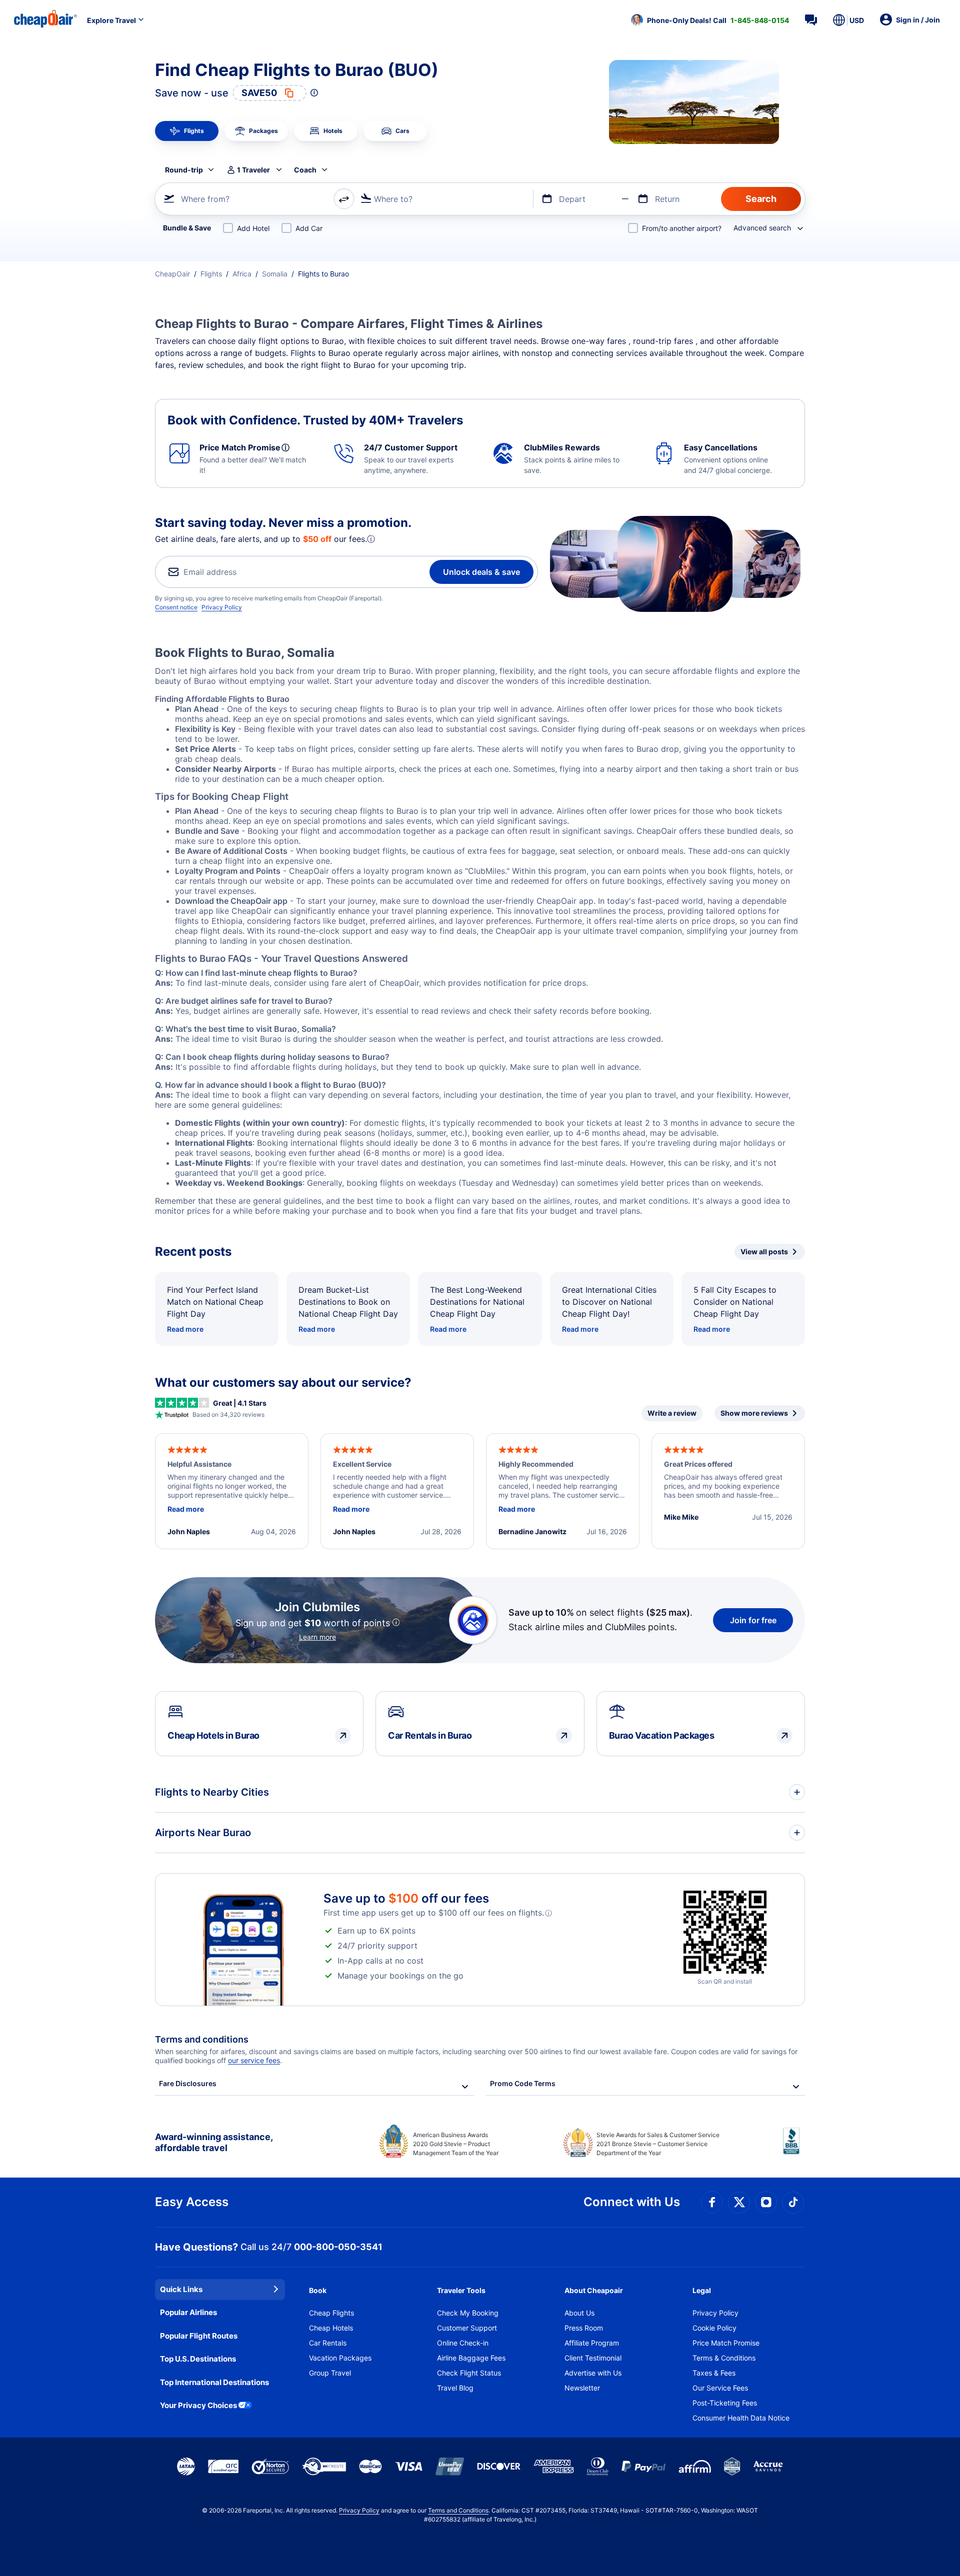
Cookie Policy (714, 2328)
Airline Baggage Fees (471, 2358)
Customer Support (467, 2328)
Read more (185, 1329)
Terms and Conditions (458, 2510)
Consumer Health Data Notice (741, 2418)
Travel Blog (455, 2388)
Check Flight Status (469, 2373)
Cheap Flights (331, 2313)
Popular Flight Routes (199, 2336)
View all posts (764, 1252)
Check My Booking (468, 2313)
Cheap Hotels (331, 2328)
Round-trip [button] (184, 170)
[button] (710, 20)
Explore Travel (111, 20)
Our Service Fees (720, 2388)
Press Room (584, 2328)
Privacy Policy (222, 607)
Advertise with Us (593, 2373)
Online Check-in (463, 2343)
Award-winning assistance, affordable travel (214, 2142)
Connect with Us (632, 2202)
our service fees (254, 2060)
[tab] (187, 131)
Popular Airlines (188, 2312)
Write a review (672, 1413)
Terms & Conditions (724, 2358)
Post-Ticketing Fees (725, 2403)
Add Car (309, 228)
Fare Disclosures (188, 2083)
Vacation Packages (340, 2358)
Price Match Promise (726, 2343)
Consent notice (176, 607)
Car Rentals (328, 2343)
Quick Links (181, 2289)
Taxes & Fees (714, 2373)
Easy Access (192, 2202)
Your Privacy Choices (198, 2405)
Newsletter (582, 2388)
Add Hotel (253, 228)
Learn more (317, 1637)
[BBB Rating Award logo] (794, 2149)
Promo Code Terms (523, 2083)
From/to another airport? (682, 228)
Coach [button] (305, 170)
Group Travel (330, 2373)
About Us (579, 2313)
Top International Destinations (214, 2382)
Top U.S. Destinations (198, 2359)
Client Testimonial (593, 2358)
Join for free (753, 1620)
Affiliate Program (592, 2343)
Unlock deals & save (481, 572)
